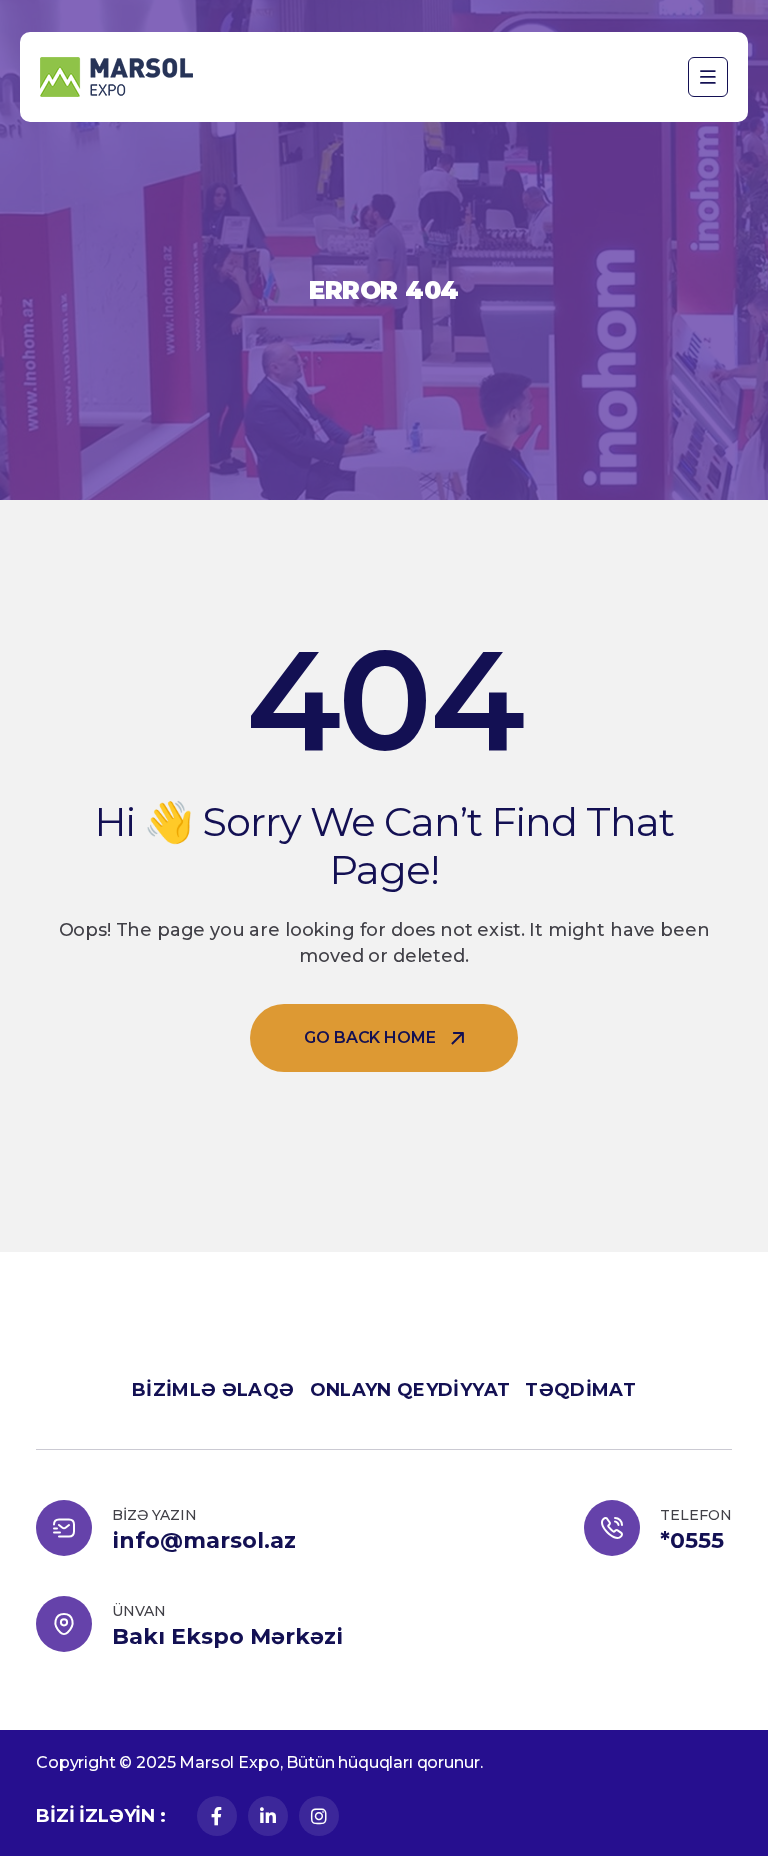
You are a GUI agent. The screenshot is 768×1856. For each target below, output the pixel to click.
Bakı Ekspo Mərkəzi (227, 1637)
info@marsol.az (204, 1541)
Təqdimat (580, 1390)
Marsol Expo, (230, 1762)
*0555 (692, 1541)
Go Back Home (369, 1037)
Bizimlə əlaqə (213, 1390)
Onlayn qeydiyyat (410, 1390)
